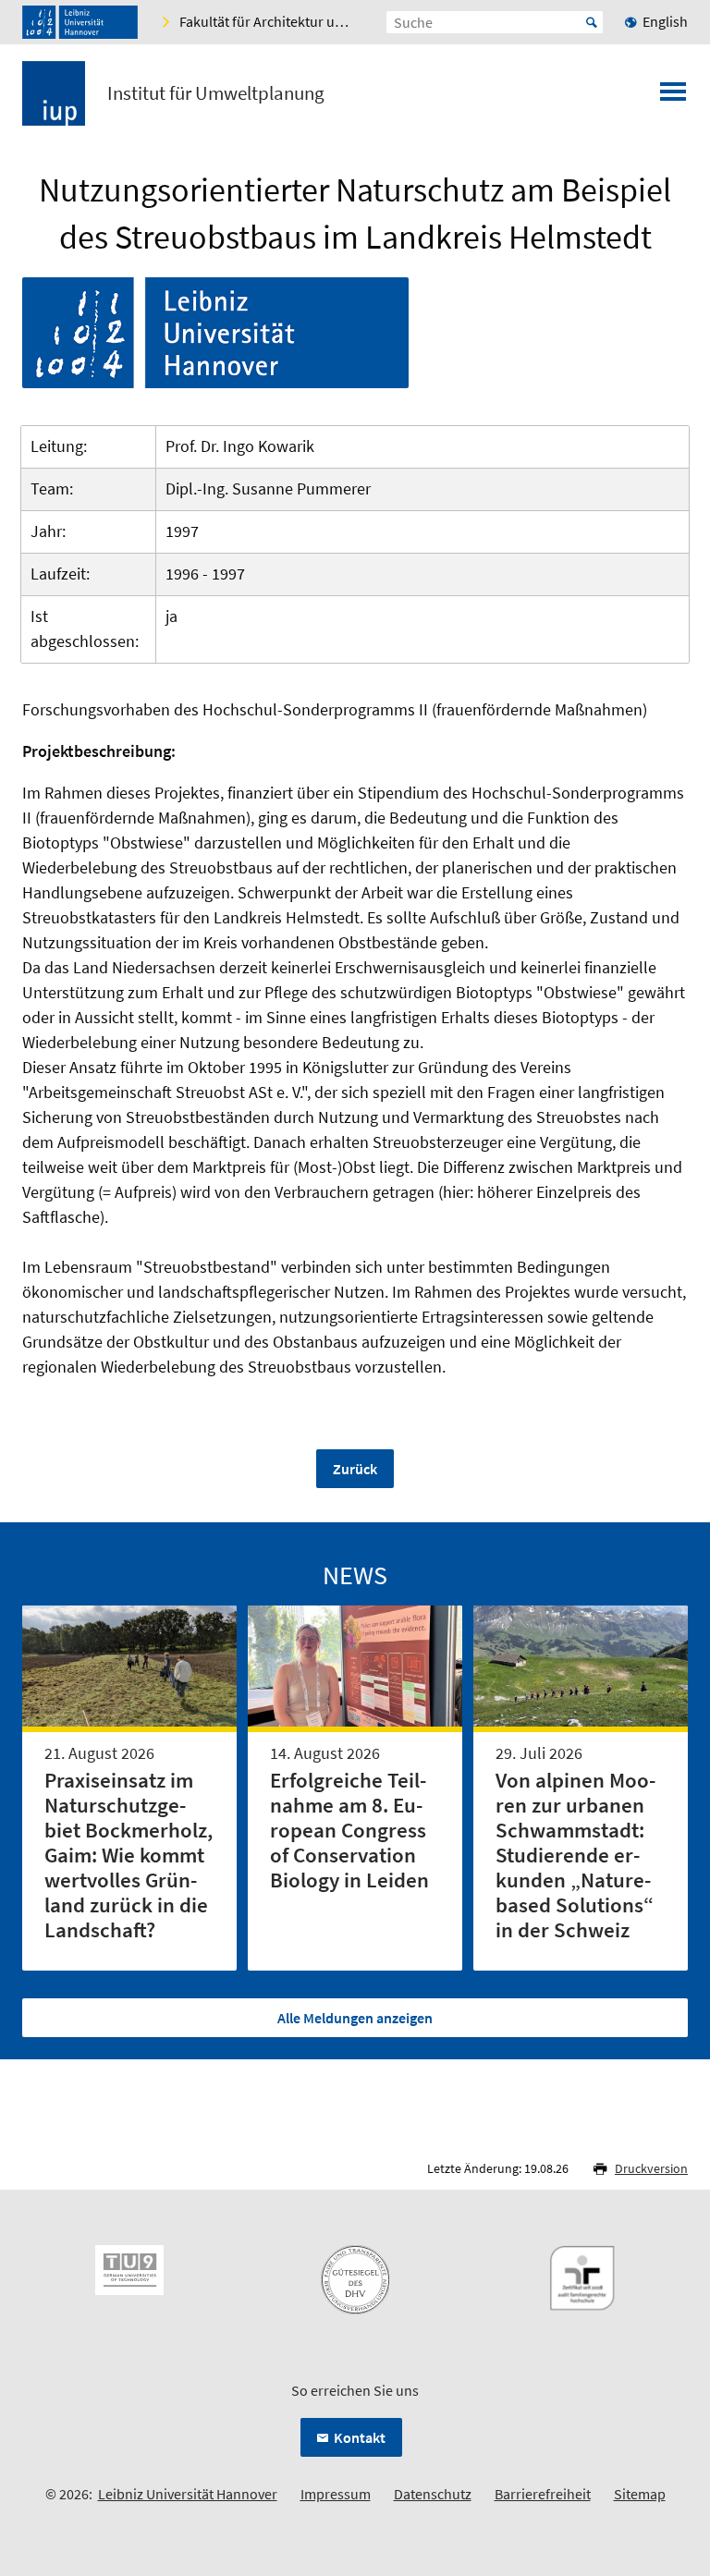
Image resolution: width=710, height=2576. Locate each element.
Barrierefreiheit (543, 2494)
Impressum (336, 2494)
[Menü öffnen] (673, 97)
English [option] (665, 21)
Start (592, 22)
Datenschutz (433, 2494)
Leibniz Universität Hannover (188, 2494)
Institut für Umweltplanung (216, 93)
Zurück (355, 1469)
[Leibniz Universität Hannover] (80, 22)
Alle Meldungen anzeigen (355, 2018)
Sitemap (640, 2494)
